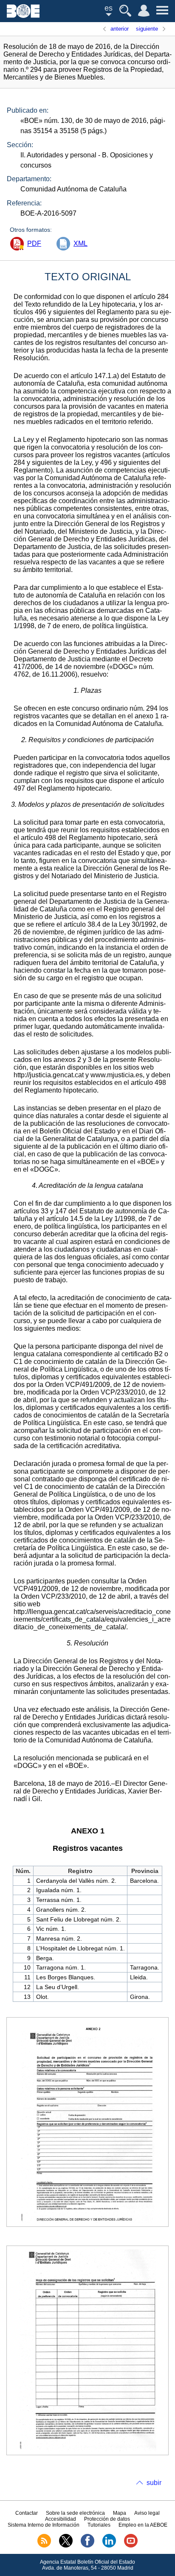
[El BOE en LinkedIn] (109, 2546)
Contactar (27, 2513)
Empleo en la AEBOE (143, 2525)
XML (80, 243)
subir (154, 2483)
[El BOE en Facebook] (87, 2546)
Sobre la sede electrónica (75, 2513)
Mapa (120, 2513)
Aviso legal (147, 2513)
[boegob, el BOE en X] (66, 2546)
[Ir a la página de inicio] (23, 16)
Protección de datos (107, 2519)
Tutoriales (99, 2525)
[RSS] (44, 2546)
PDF (34, 243)
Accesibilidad (61, 2519)
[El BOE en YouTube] (131, 2546)
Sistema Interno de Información (44, 2525)
